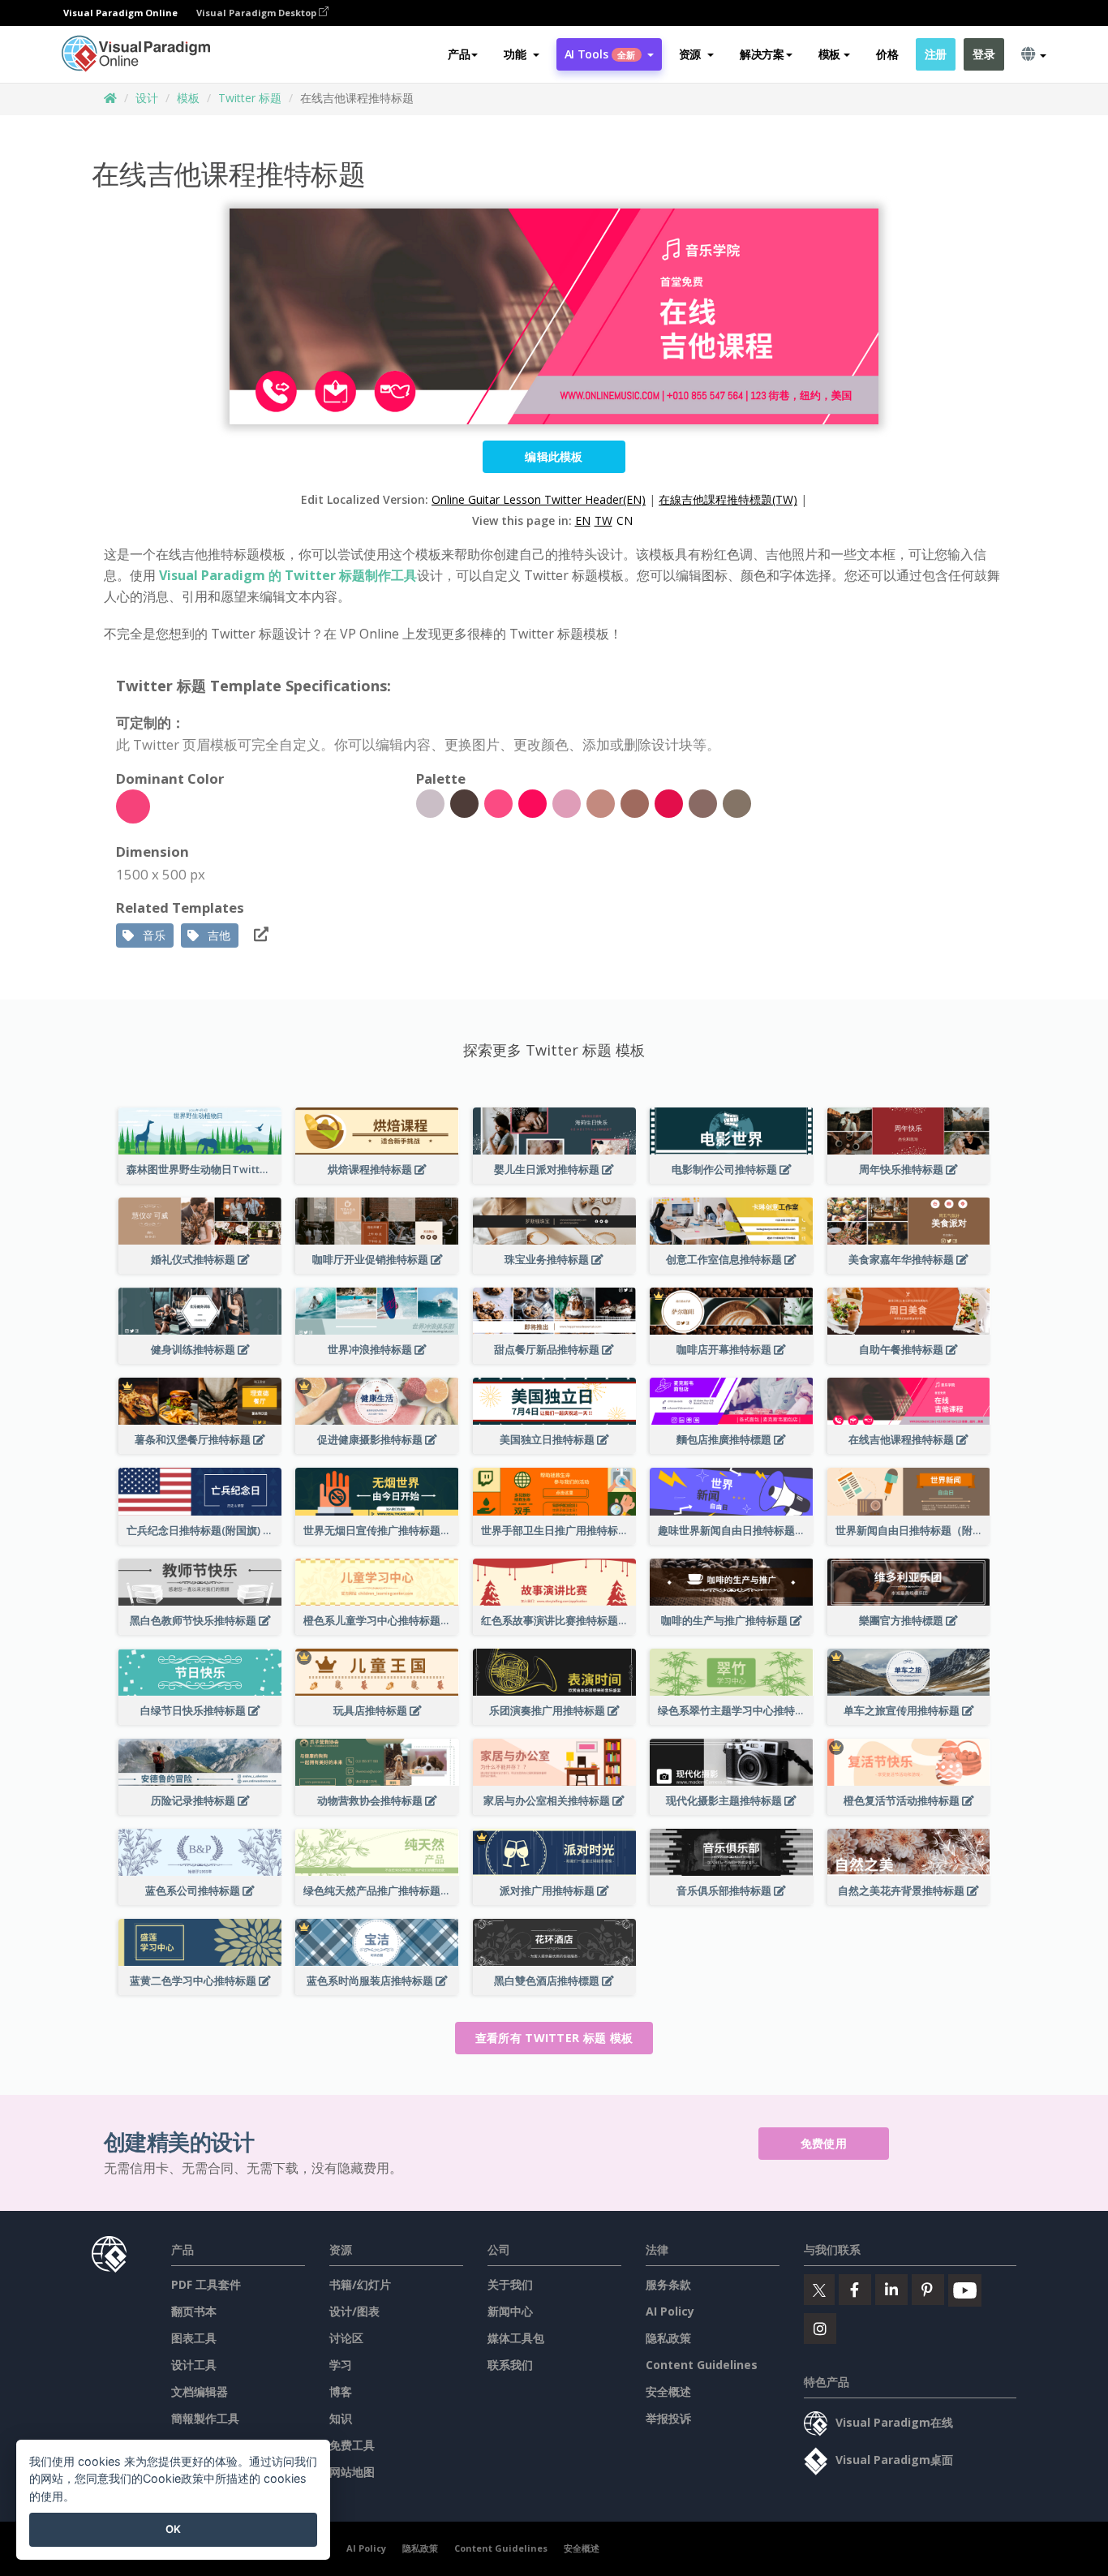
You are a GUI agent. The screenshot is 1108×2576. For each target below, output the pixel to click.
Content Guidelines (702, 2365)
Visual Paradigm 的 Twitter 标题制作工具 (288, 575)
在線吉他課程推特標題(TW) (728, 499)
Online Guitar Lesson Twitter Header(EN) (539, 499)
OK (173, 2529)
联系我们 (510, 2365)
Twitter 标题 (250, 98)
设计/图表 (354, 2311)
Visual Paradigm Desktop (258, 13)
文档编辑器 (200, 2391)
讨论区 (346, 2338)
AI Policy (670, 2311)
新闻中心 (510, 2311)
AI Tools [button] (600, 54)
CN (625, 520)
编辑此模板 (554, 456)
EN (583, 520)
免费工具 (352, 2445)
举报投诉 (668, 2418)
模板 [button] (829, 54)
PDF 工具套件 (206, 2284)
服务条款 (668, 2284)
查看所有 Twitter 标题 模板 (554, 2038)
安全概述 (668, 2391)
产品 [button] (459, 54)
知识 (341, 2418)
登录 (983, 54)
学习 (341, 2365)
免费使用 (824, 2143)
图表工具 (194, 2338)
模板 (188, 98)
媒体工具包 (516, 2338)
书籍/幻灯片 (360, 2284)
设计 (147, 98)
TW (603, 520)
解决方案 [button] (762, 54)
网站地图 (352, 2472)
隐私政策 (668, 2338)
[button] (521, 54)
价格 (887, 54)
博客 (341, 2391)
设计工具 (194, 2365)
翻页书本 (194, 2311)
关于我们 (510, 2284)
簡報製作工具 (205, 2418)
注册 (936, 54)
